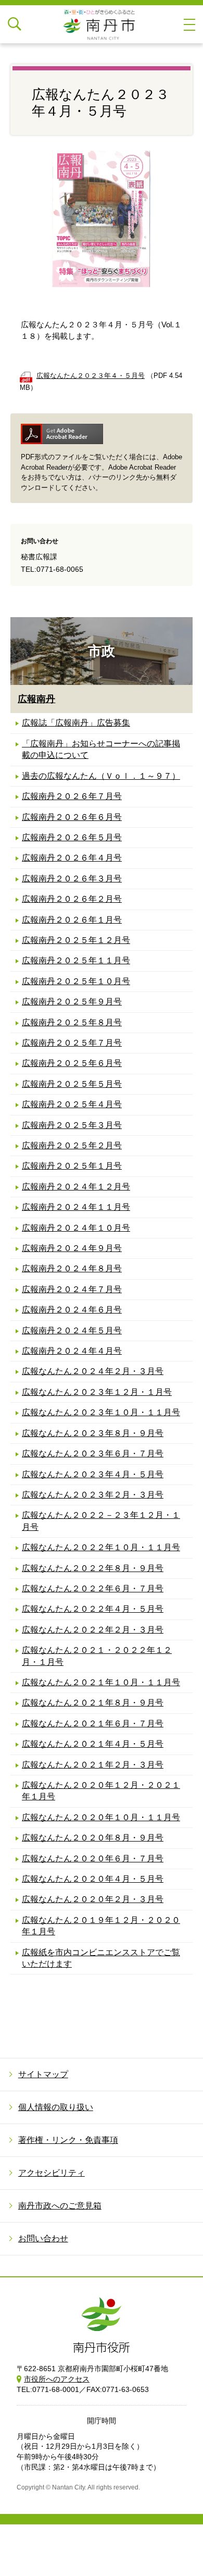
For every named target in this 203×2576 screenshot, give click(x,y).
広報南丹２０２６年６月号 (72, 817)
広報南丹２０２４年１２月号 (76, 1187)
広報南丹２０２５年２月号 (72, 1145)
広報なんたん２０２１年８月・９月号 (93, 1703)
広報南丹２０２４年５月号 (72, 1330)
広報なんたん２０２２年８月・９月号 (93, 1568)
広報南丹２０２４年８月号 (72, 1268)
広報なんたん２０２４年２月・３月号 (93, 1371)
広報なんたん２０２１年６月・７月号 (93, 1724)
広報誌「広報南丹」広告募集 (76, 723)
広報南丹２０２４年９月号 (72, 1248)
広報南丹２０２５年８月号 (72, 1022)
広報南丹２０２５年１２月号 (76, 940)
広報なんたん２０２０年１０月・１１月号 (101, 1817)
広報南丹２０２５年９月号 (72, 1002)
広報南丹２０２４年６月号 (72, 1310)
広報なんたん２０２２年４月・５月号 (93, 1609)
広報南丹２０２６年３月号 (72, 879)
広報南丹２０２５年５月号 (72, 1084)
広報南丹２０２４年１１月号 (76, 1207)
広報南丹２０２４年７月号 (72, 1289)
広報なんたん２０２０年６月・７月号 (93, 1859)
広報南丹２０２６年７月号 (72, 796)
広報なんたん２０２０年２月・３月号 (93, 1899)
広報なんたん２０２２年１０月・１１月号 (101, 1547)
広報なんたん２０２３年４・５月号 (91, 376)
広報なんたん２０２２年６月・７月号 (93, 1588)
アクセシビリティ (52, 2173)
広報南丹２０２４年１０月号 (76, 1228)
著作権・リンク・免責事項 (68, 2140)
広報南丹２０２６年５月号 (72, 837)
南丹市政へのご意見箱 (60, 2206)
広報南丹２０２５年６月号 (72, 1063)
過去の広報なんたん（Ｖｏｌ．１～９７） (101, 776)
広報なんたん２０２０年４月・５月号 (93, 1879)
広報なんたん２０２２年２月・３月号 (93, 1630)
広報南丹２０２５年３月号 (72, 1125)
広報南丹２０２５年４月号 (72, 1104)
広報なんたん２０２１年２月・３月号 (93, 1765)
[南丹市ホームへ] (102, 24)
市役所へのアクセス (57, 2379)
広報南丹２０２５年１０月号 (76, 981)
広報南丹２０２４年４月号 (72, 1351)
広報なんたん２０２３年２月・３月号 (93, 1495)
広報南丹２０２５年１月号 (72, 1166)
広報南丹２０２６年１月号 (72, 920)
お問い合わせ (43, 2238)
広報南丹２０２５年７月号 (72, 1043)
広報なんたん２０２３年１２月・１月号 (97, 1392)
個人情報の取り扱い (56, 2107)
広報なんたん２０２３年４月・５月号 (93, 1474)
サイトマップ (43, 2074)
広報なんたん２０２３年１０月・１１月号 (101, 1412)
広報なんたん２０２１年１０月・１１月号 (101, 1682)
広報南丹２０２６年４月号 (72, 858)
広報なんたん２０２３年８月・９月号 (93, 1433)
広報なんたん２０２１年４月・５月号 (93, 1744)
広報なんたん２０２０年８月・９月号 (93, 1838)
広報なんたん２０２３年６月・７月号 (93, 1453)
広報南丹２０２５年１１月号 (76, 960)
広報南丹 (36, 699)
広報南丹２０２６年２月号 (72, 899)
